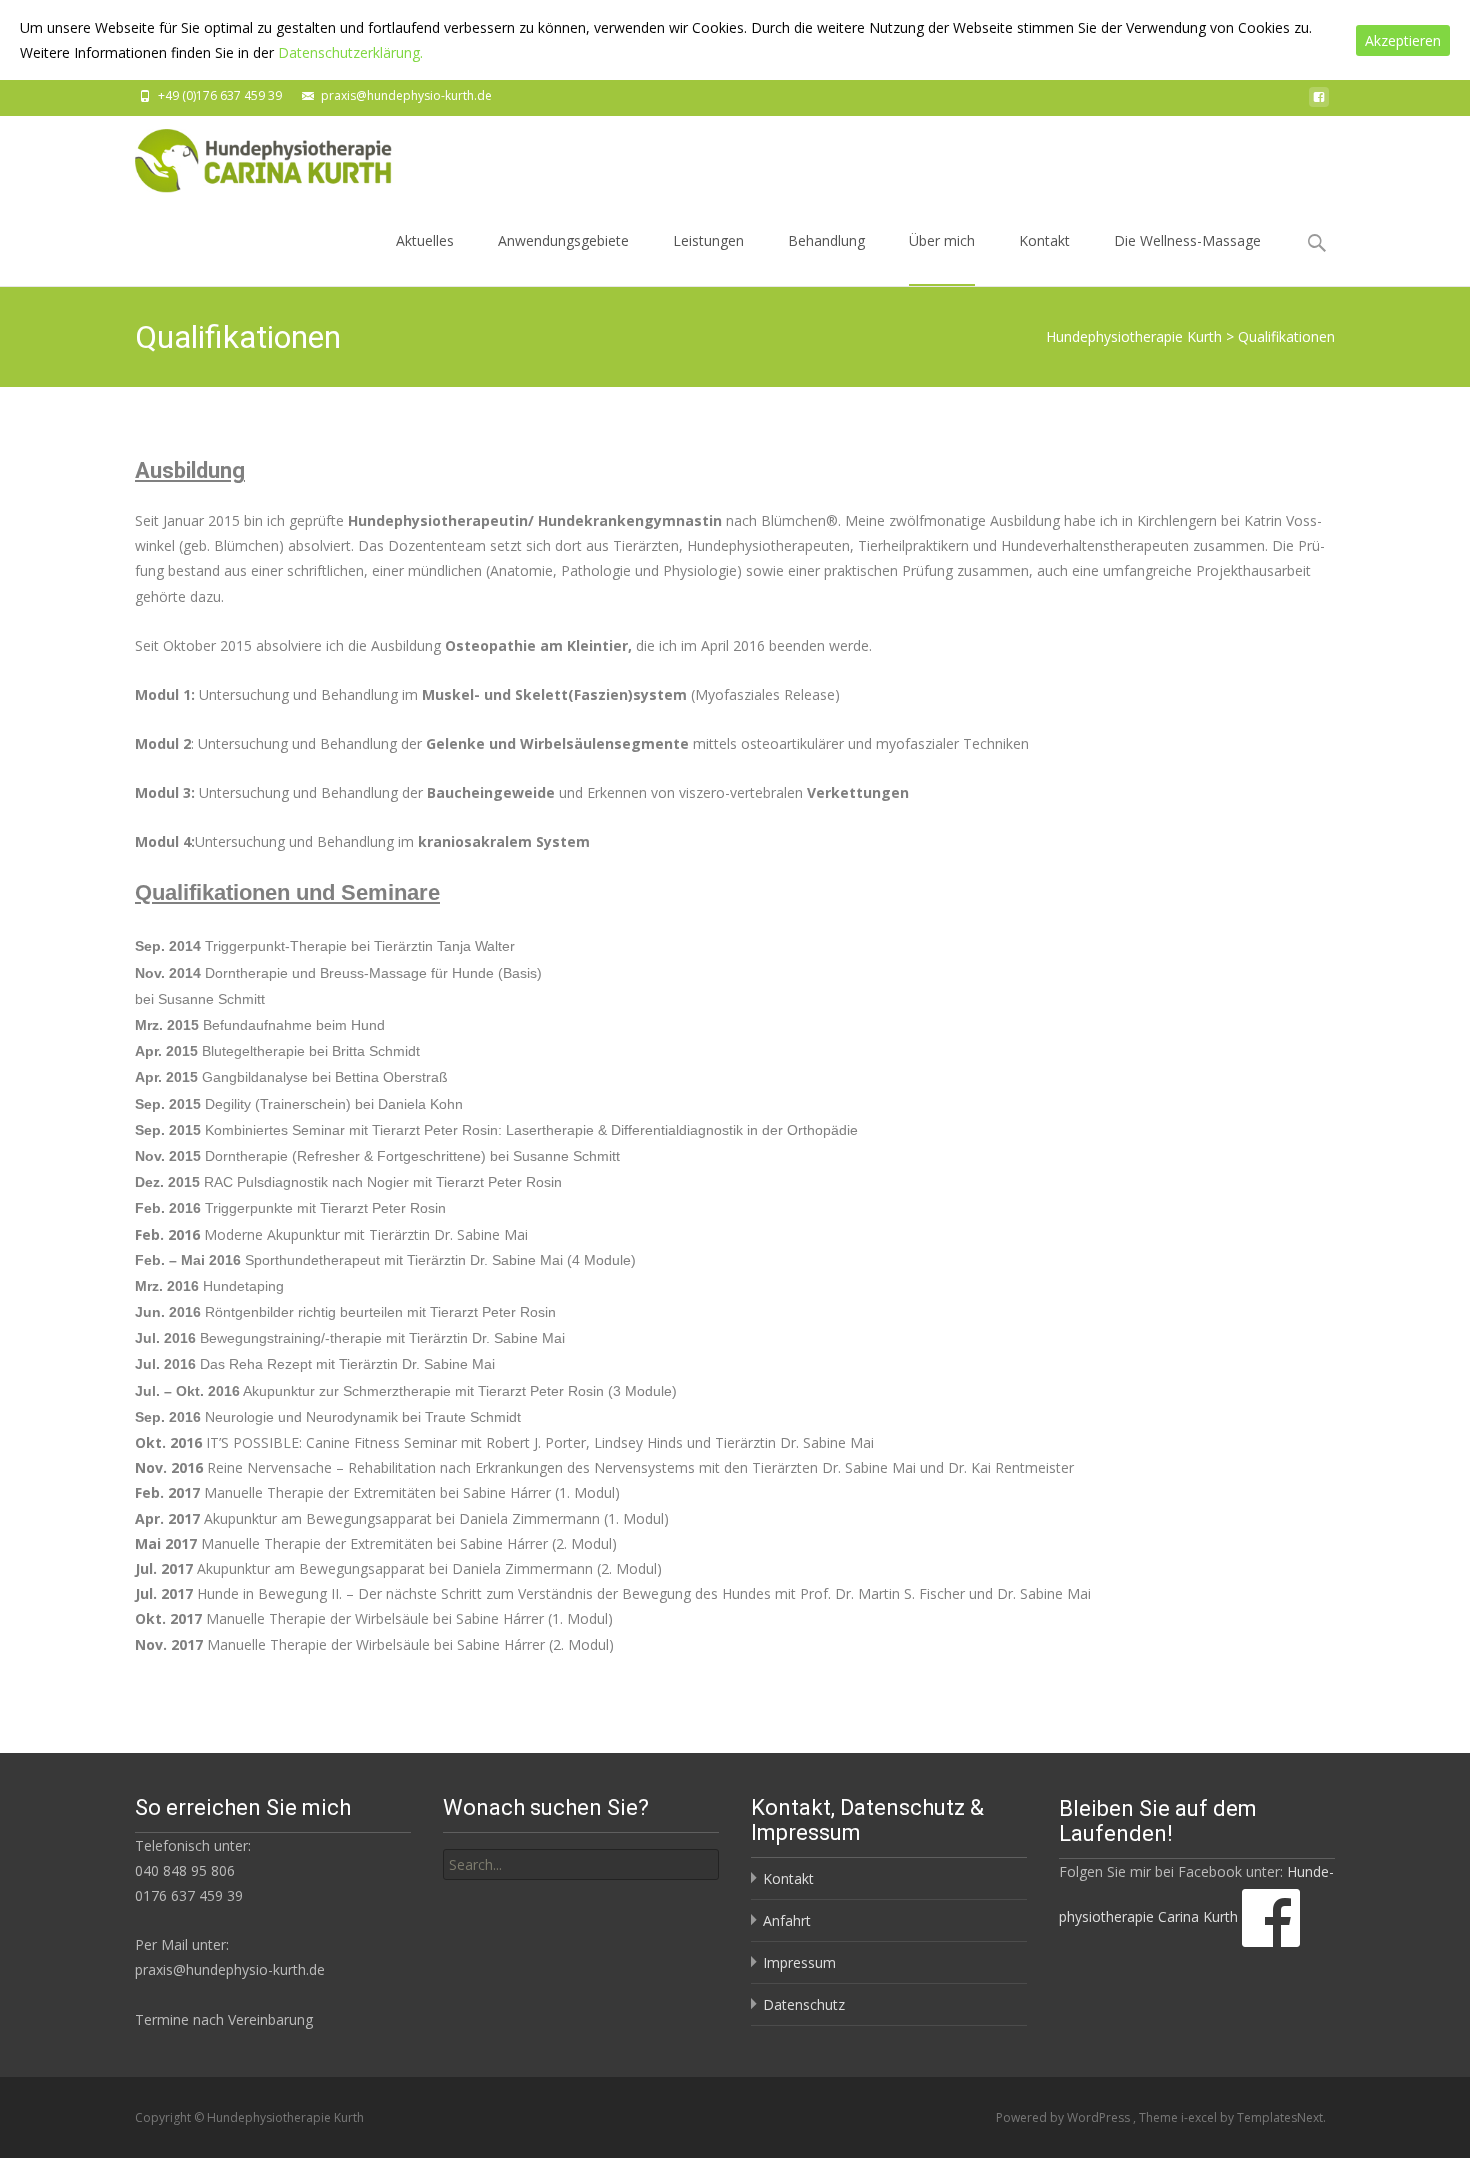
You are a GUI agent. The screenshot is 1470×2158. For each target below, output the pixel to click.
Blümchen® (799, 520)
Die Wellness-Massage (1187, 240)
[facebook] (1319, 102)
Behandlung (826, 240)
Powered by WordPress (1064, 2117)
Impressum (799, 1962)
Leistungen (708, 240)
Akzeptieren (1403, 40)
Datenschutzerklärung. (350, 52)
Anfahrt (787, 1920)
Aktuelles (425, 240)
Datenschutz (804, 2004)
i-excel (1200, 2117)
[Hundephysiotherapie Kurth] (250, 156)
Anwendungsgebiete (563, 240)
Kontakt (1044, 240)
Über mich (942, 240)
